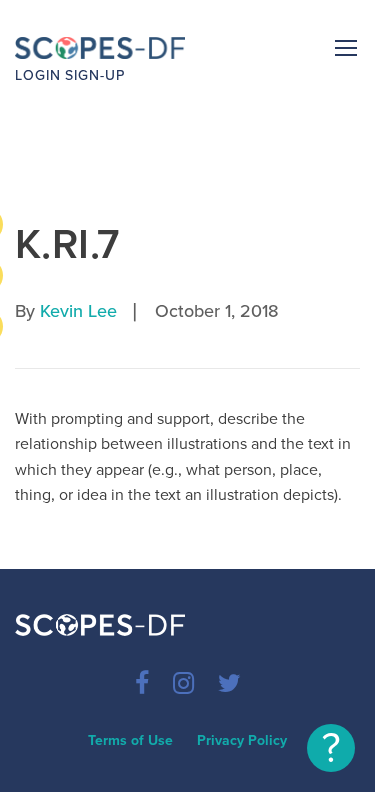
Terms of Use (130, 740)
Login (38, 75)
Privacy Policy (242, 740)
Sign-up (95, 75)
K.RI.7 (67, 244)
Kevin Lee (78, 311)
